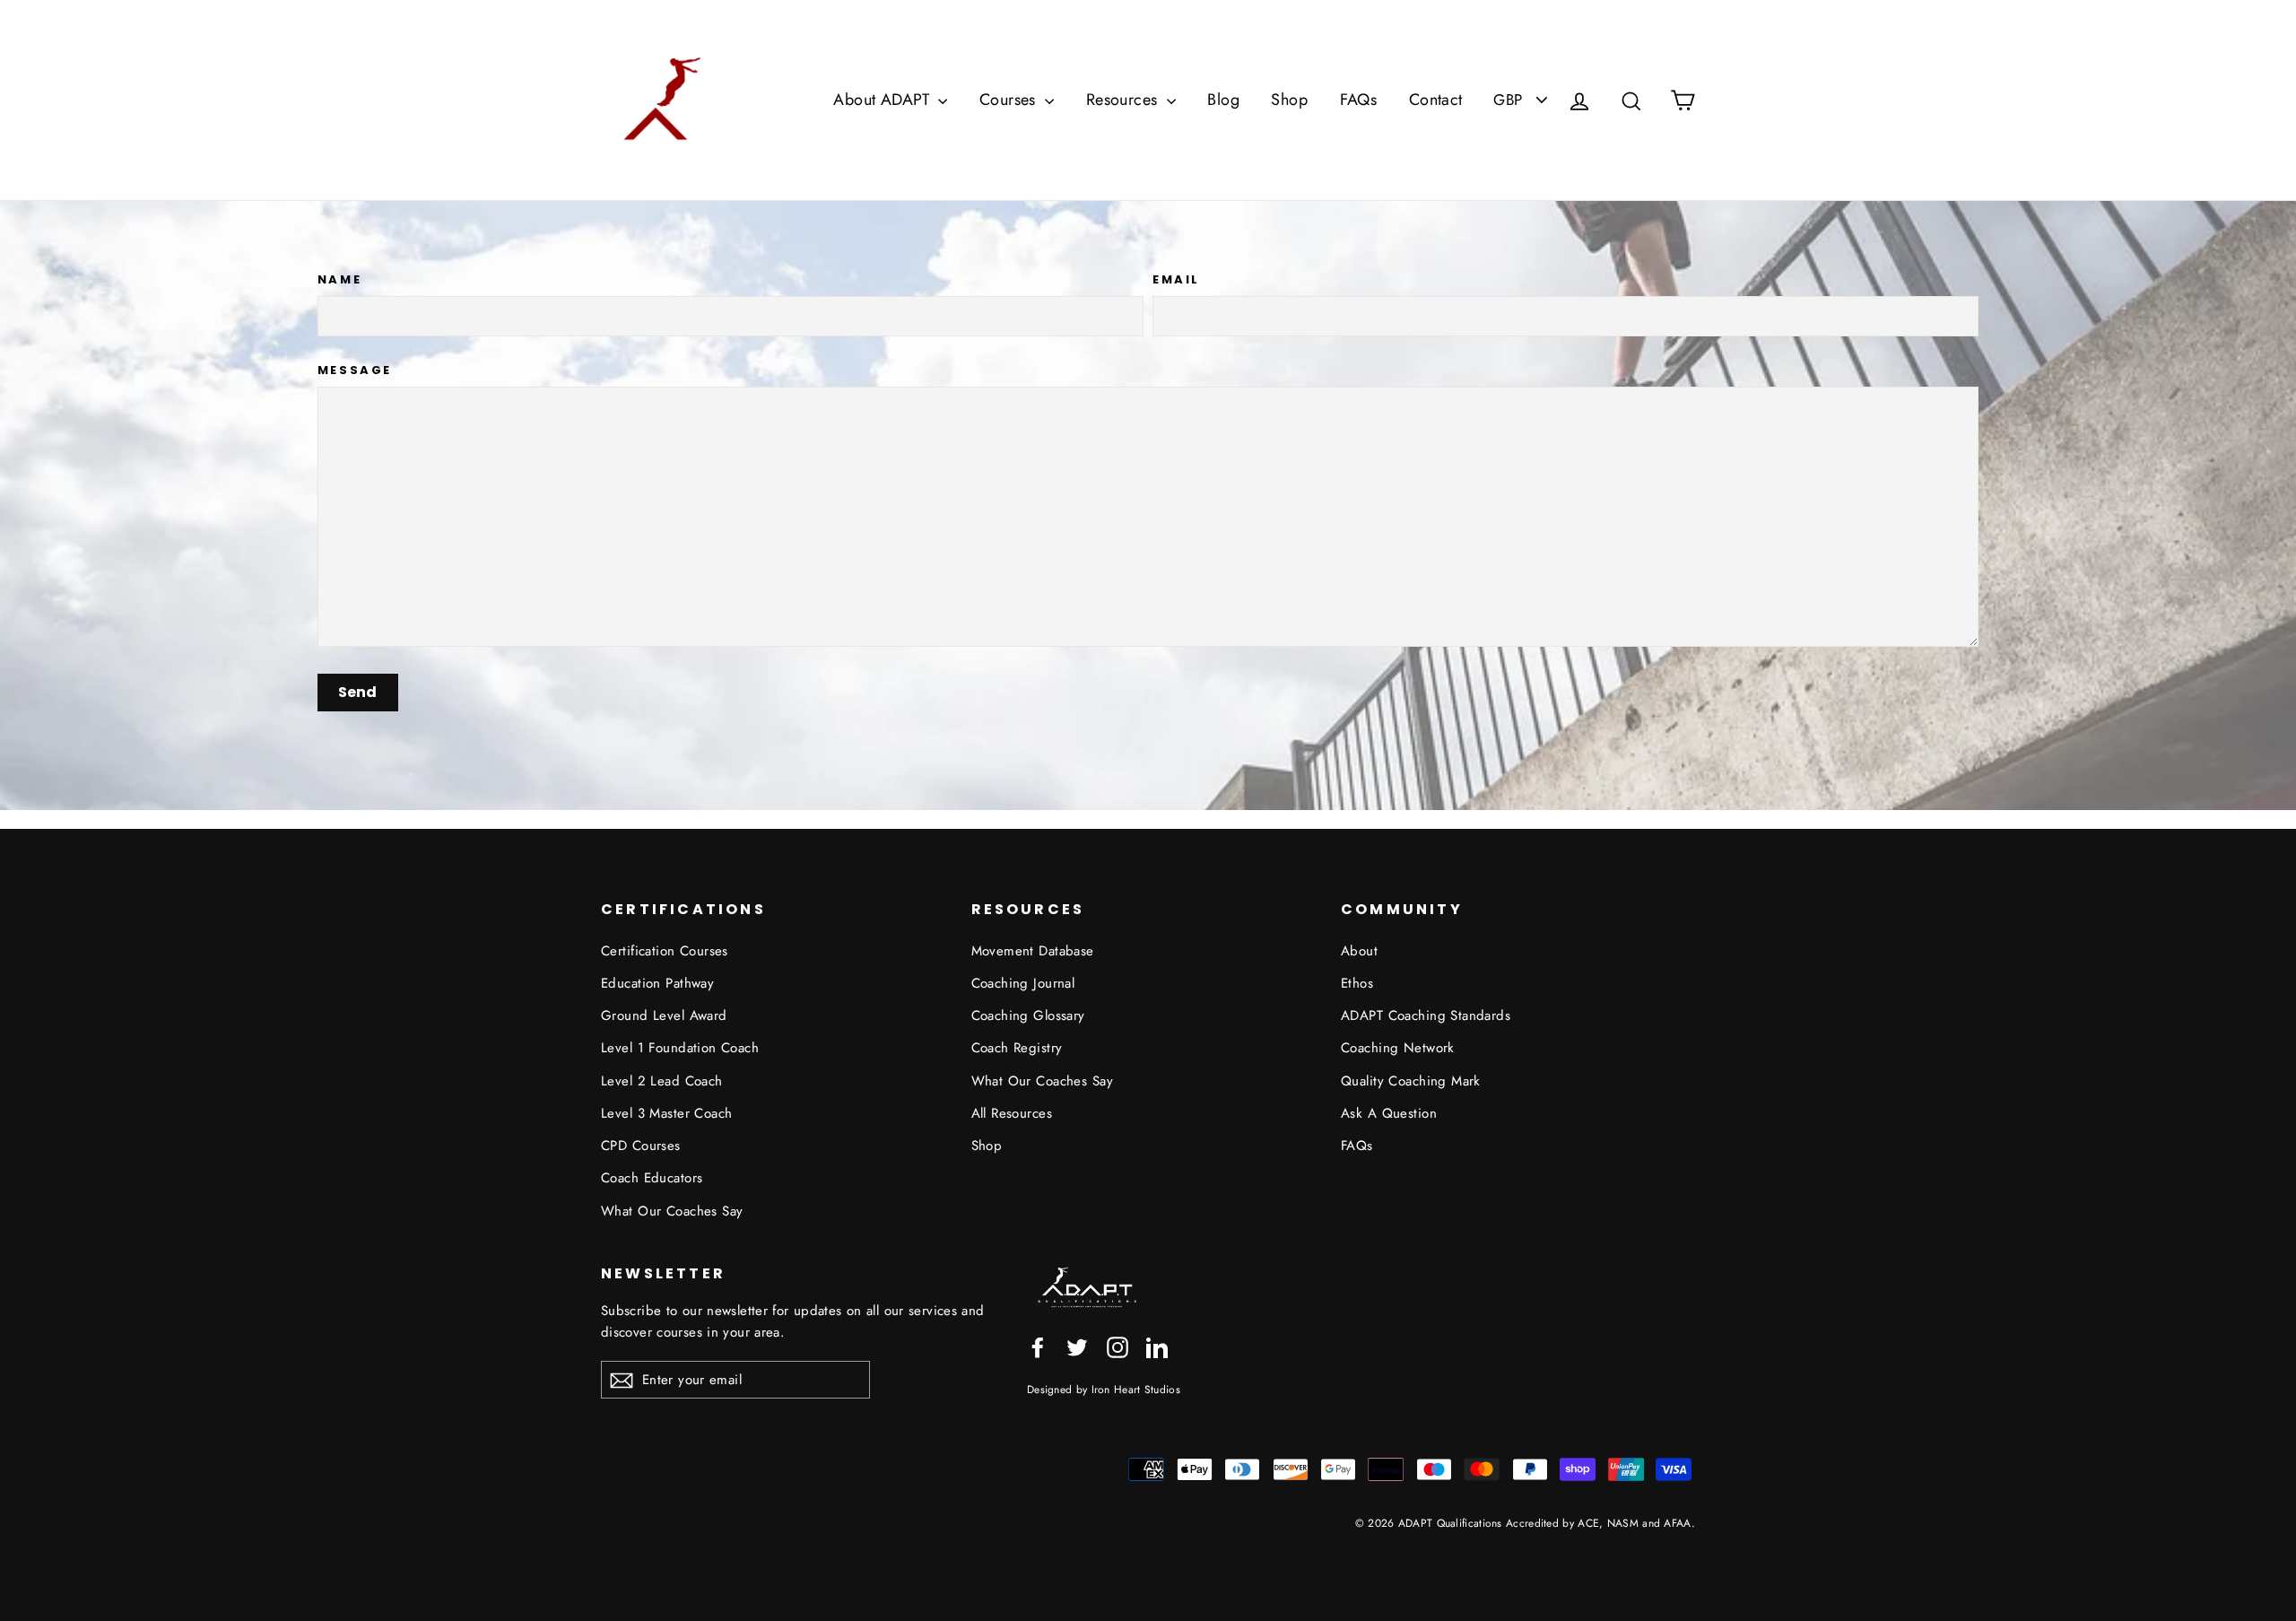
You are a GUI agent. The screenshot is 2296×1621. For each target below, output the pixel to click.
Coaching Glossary (1028, 1015)
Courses (1010, 100)
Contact (1436, 100)
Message (355, 370)
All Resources (1012, 1113)
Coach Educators (652, 1178)
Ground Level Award (664, 1015)
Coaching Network (1398, 1048)
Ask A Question (1389, 1113)
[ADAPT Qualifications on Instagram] (1118, 1345)
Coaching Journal (1023, 983)
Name (339, 280)
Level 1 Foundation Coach (680, 1048)
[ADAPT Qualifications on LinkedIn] (1157, 1345)
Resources (1124, 100)
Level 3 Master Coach (667, 1113)
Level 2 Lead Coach (662, 1081)
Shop (1289, 100)
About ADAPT (883, 100)
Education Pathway (657, 983)
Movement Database (1033, 951)
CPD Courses (641, 1146)
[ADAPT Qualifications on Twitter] (1077, 1345)
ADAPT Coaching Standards (1426, 1015)
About (1359, 951)
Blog (1223, 100)
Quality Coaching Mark (1411, 1081)
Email (1176, 280)
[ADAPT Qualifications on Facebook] (1038, 1345)
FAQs (1359, 100)
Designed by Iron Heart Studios (1104, 1389)
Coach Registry (1017, 1048)
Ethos (1357, 983)
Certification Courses (665, 951)
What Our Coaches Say (672, 1211)
